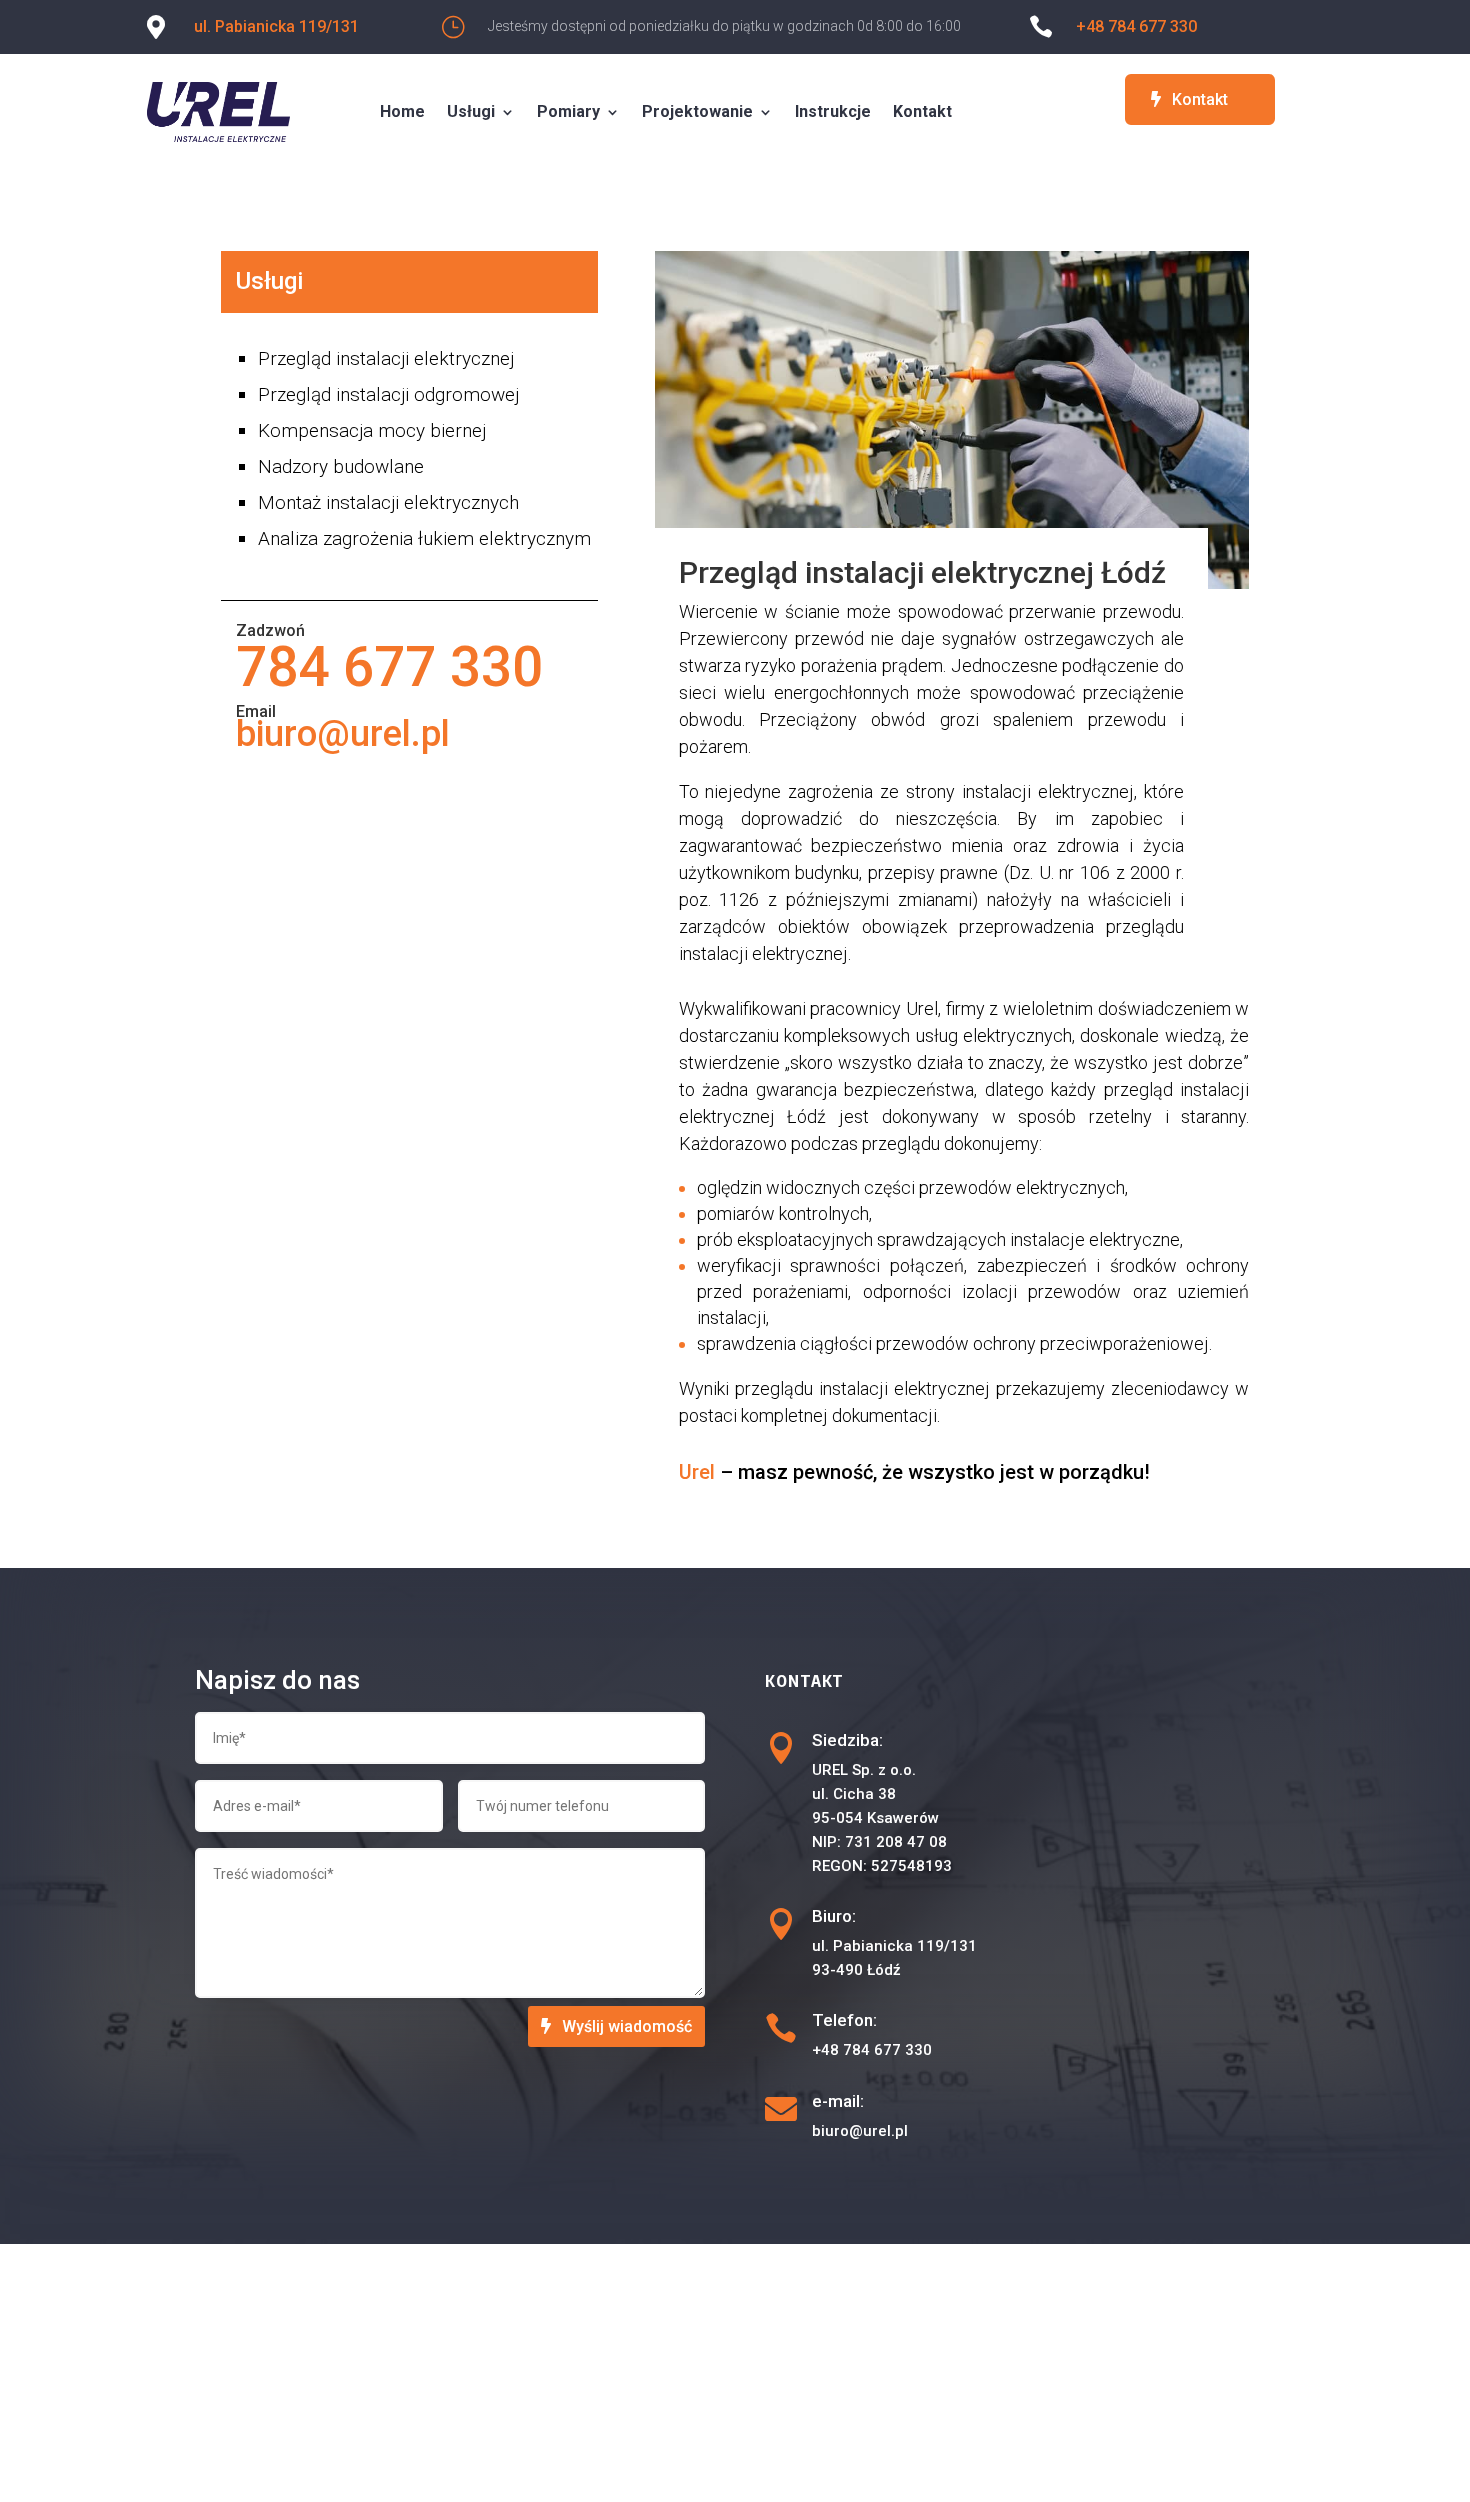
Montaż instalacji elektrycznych (388, 502)
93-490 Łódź (856, 1970)
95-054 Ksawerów (875, 1818)
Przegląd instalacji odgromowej (388, 394)
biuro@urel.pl (343, 734)
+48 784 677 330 (1136, 26)
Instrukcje (833, 111)
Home (402, 111)
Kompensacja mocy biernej (372, 430)
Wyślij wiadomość (627, 2026)
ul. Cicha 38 (854, 1794)
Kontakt (922, 111)
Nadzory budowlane (341, 466)
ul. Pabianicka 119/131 (276, 26)
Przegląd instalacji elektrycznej (386, 358)
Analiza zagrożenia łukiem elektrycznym (424, 538)
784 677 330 (389, 667)
